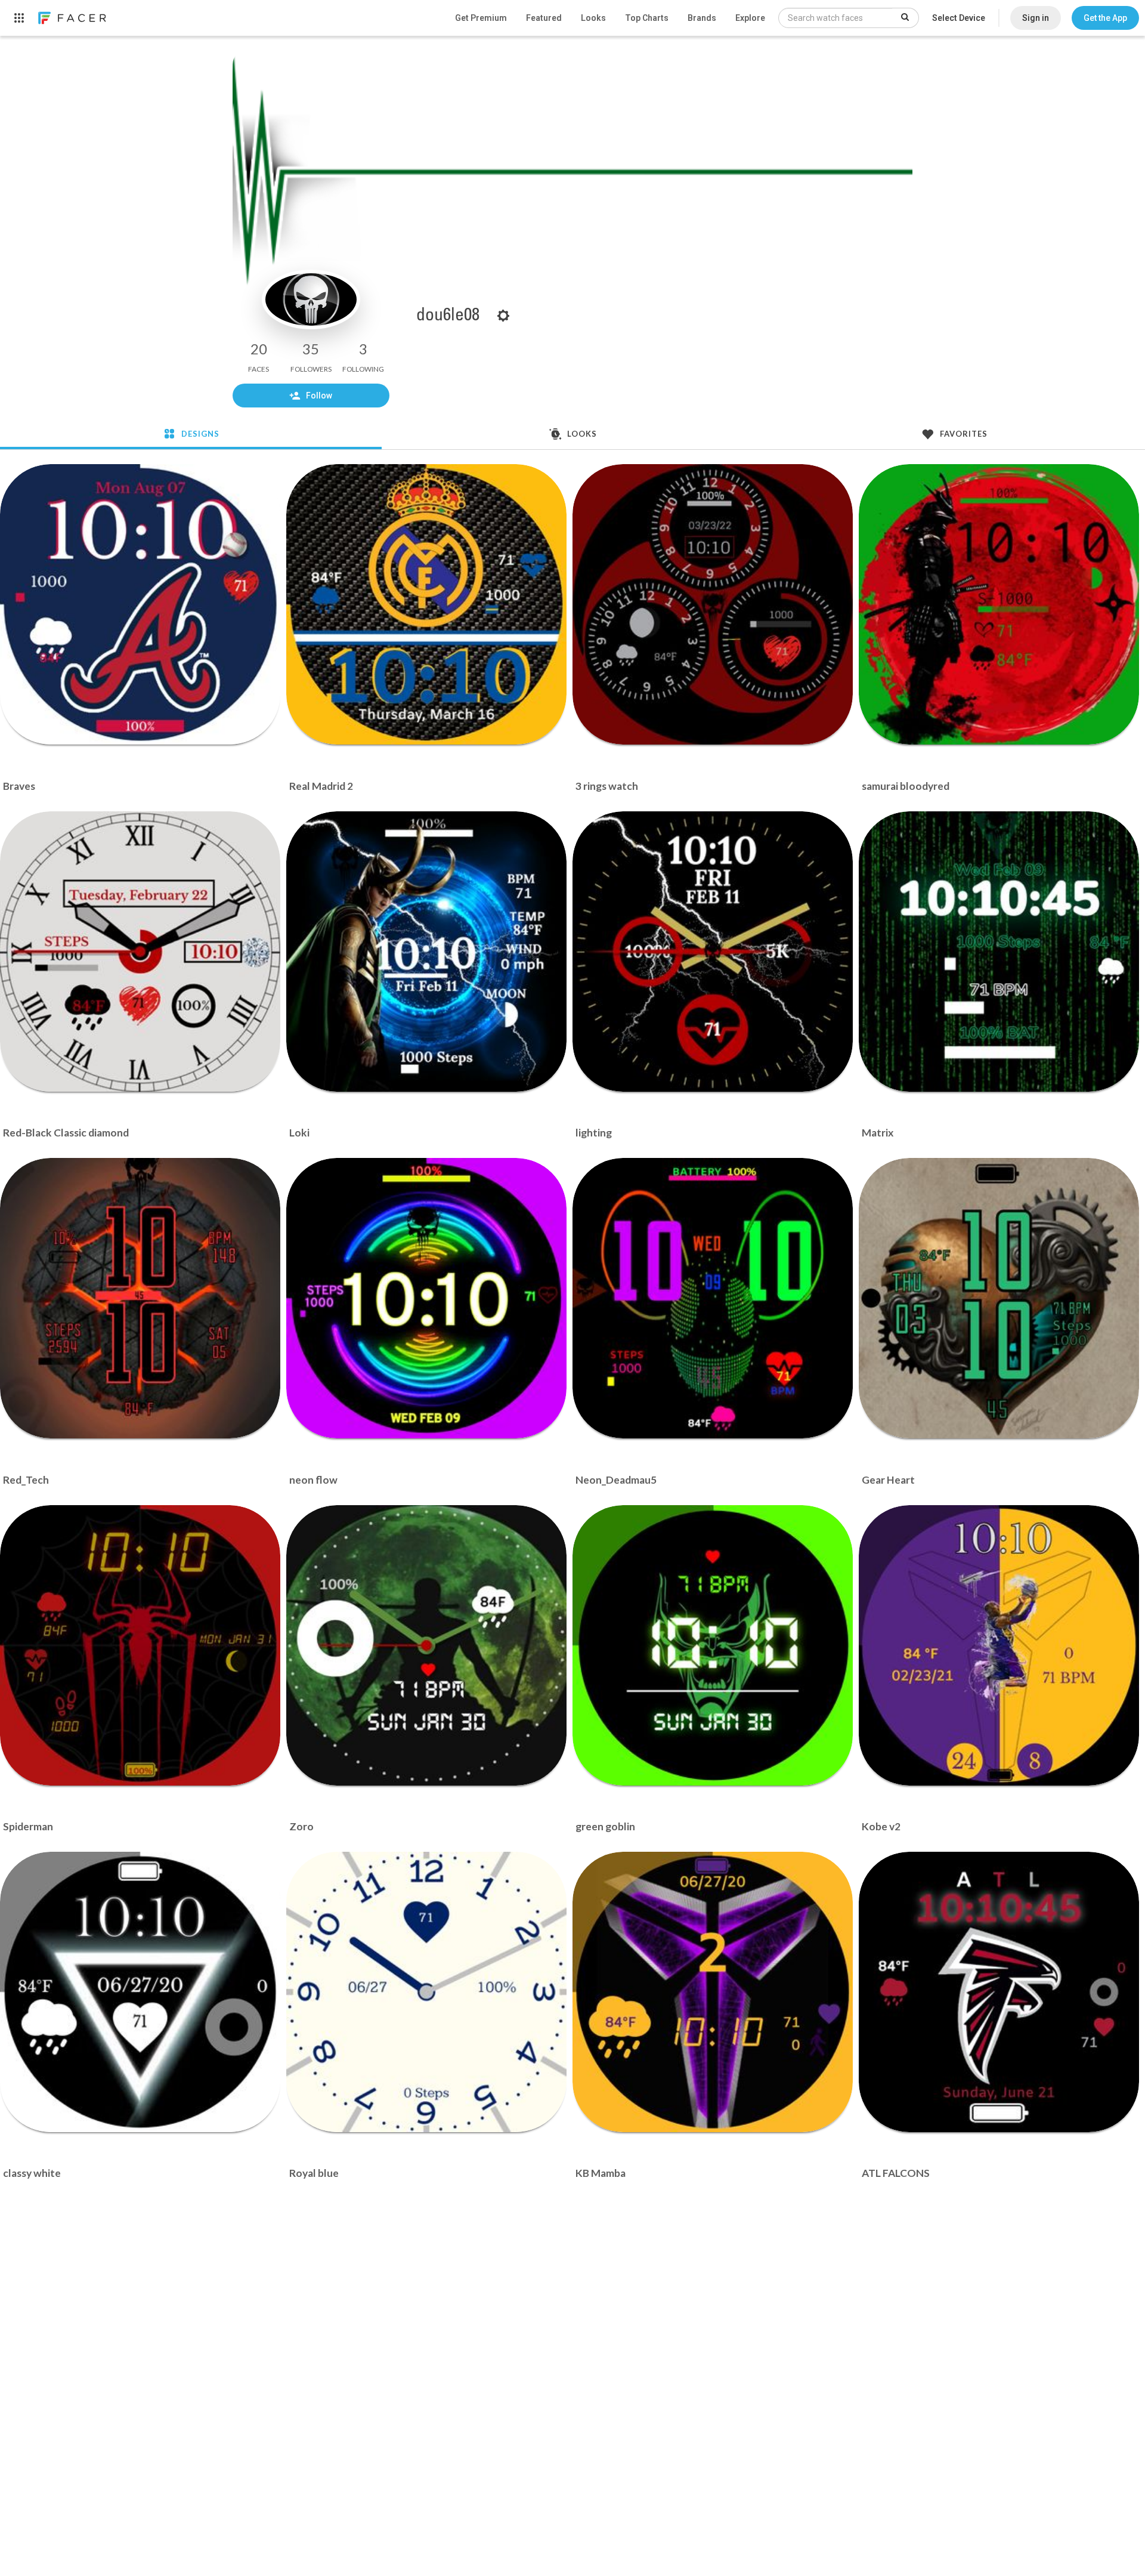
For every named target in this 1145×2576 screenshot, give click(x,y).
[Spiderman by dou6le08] (140, 1645)
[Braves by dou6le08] (140, 604)
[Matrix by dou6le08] (999, 952)
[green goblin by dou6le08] (713, 1645)
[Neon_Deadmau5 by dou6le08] (713, 1298)
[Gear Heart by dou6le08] (999, 1298)
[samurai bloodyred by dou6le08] (999, 604)
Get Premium (481, 18)
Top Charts (647, 18)
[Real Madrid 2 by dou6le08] (426, 604)
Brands (702, 18)
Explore (750, 18)
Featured (544, 18)
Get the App (1105, 18)
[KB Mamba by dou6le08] (713, 1992)
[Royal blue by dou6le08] (426, 1992)
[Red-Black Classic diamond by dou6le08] (140, 952)
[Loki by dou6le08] (426, 952)
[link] (72, 18)
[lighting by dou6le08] (713, 952)
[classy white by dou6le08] (140, 1992)
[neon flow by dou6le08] (426, 1298)
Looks (593, 18)
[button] (1105, 18)
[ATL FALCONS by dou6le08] (999, 1992)
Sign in (1036, 18)
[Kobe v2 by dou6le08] (999, 1645)
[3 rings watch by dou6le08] (713, 604)
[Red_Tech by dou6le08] (140, 1298)
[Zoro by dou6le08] (426, 1645)
